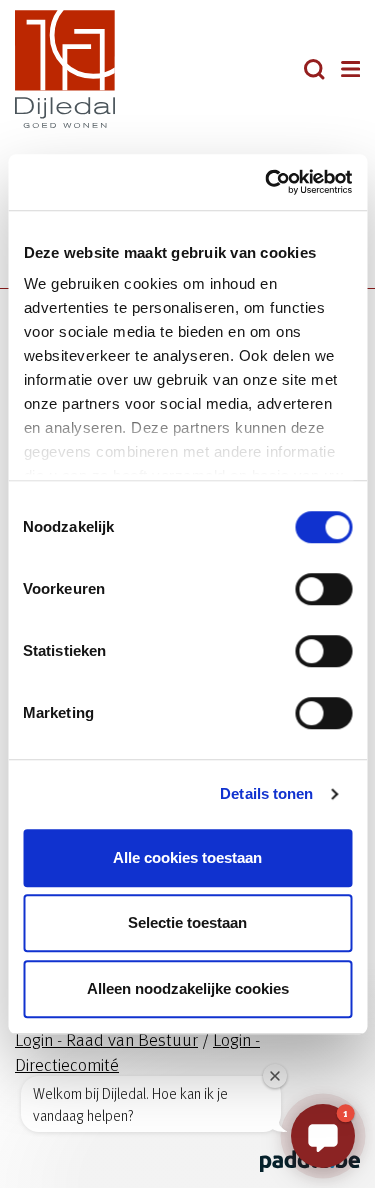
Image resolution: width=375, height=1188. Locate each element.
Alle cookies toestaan (187, 857)
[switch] (323, 589)
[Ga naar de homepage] (101, 69)
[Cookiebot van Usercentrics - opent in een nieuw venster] (267, 182)
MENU (350, 69)
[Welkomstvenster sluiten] (275, 1076)
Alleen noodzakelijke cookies (188, 988)
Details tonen (266, 793)
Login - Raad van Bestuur (106, 1038)
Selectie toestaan (187, 922)
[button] (314, 69)
